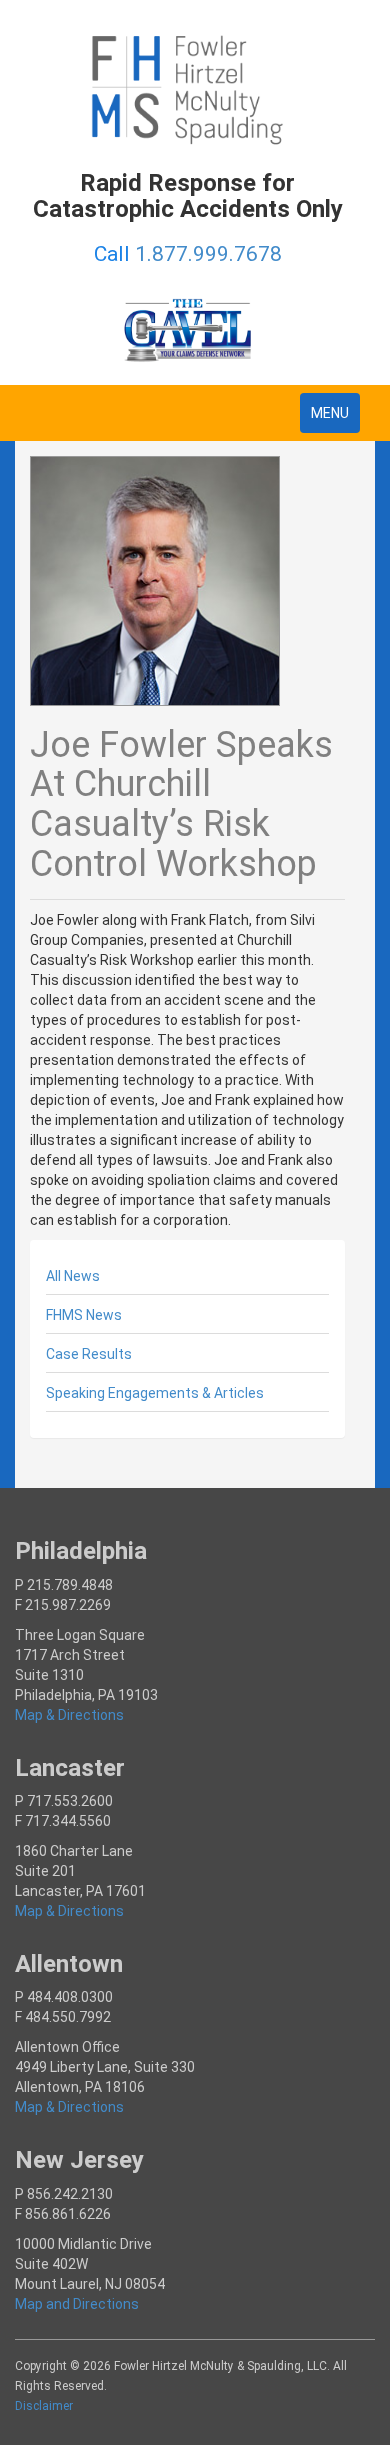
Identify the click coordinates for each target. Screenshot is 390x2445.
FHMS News (84, 1315)
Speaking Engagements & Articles (155, 1393)
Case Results (89, 1354)
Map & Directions (69, 1715)
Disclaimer (44, 2406)
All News (73, 1276)
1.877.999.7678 (208, 254)
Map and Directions (77, 2304)
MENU (335, 418)
